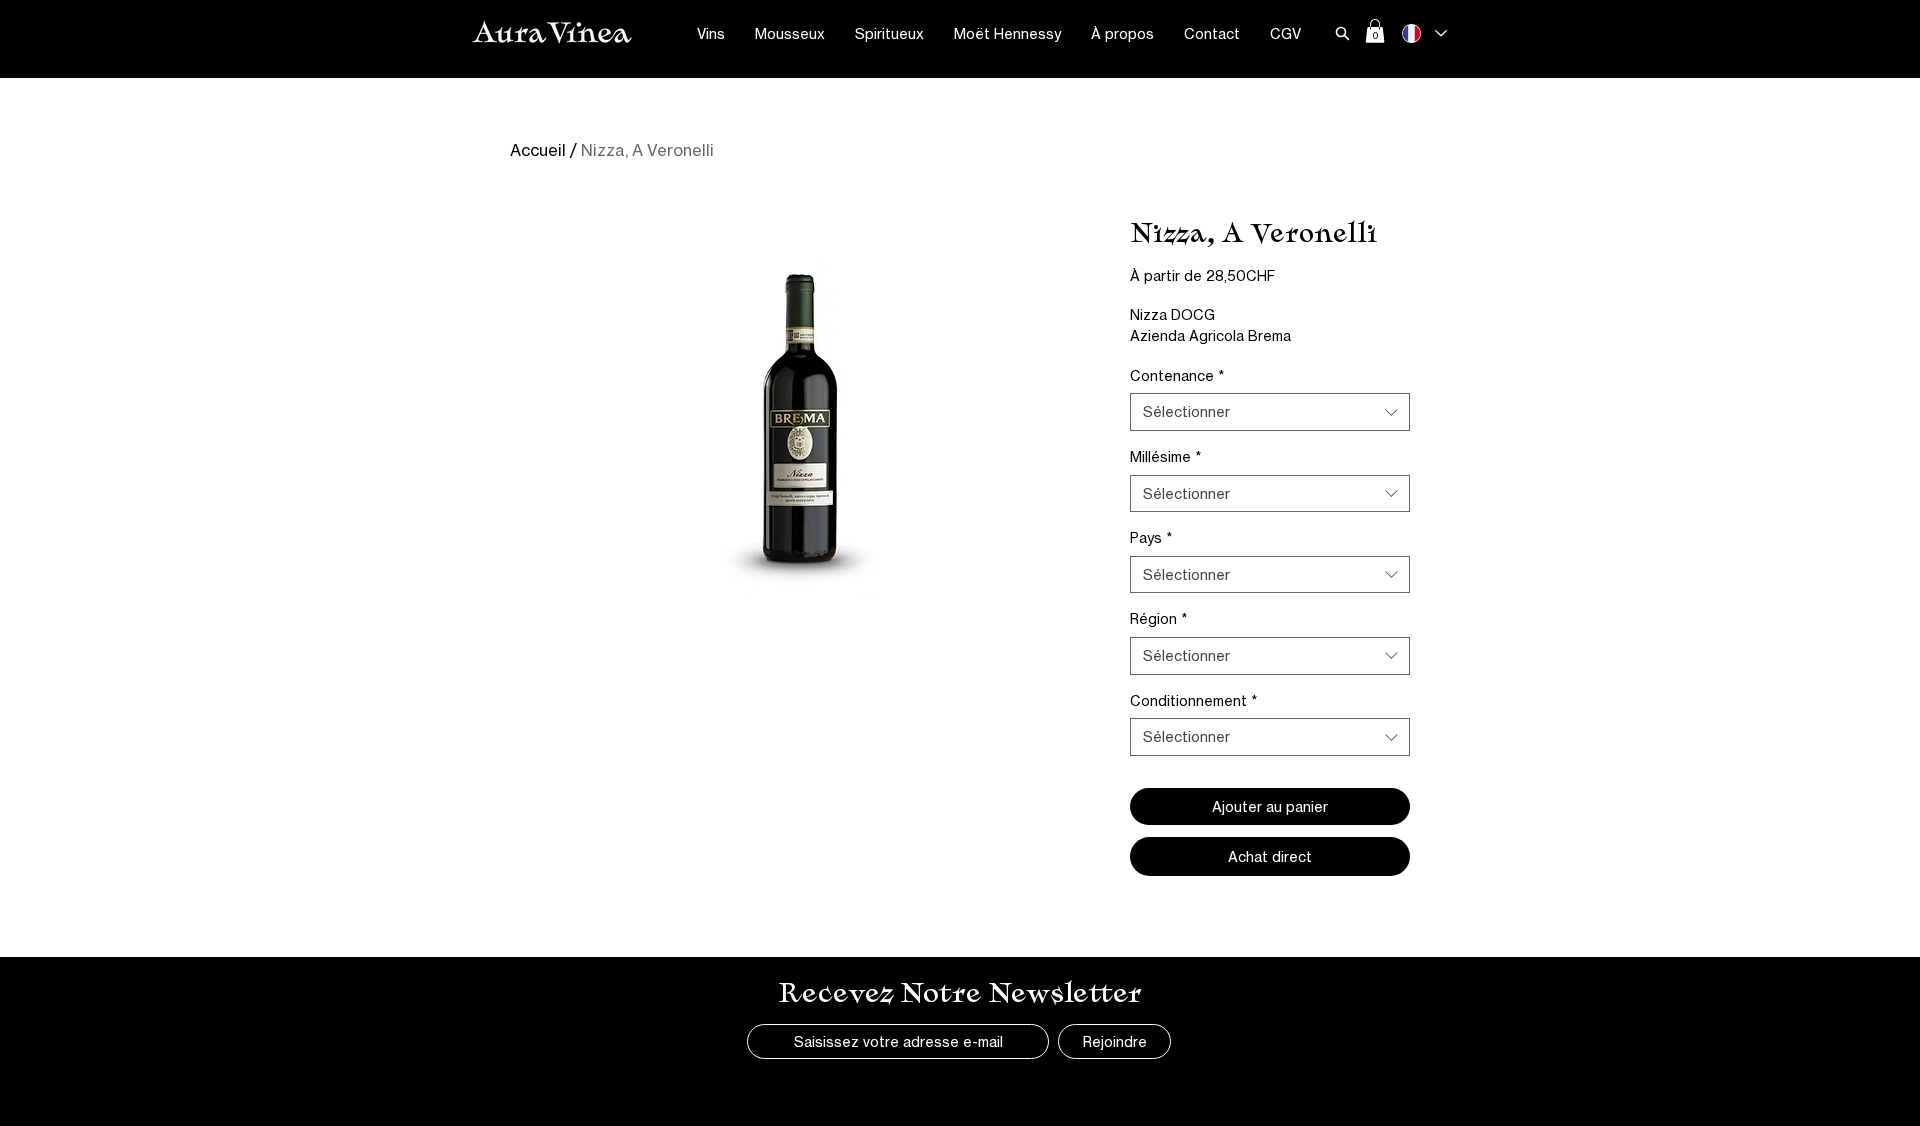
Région (1158, 618)
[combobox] (1270, 412)
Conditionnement (1193, 700)
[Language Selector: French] (1423, 33)
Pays (1151, 537)
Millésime (1165, 456)
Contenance (1177, 375)
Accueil (538, 150)
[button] (711, 34)
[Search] (1342, 33)
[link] (1375, 31)
